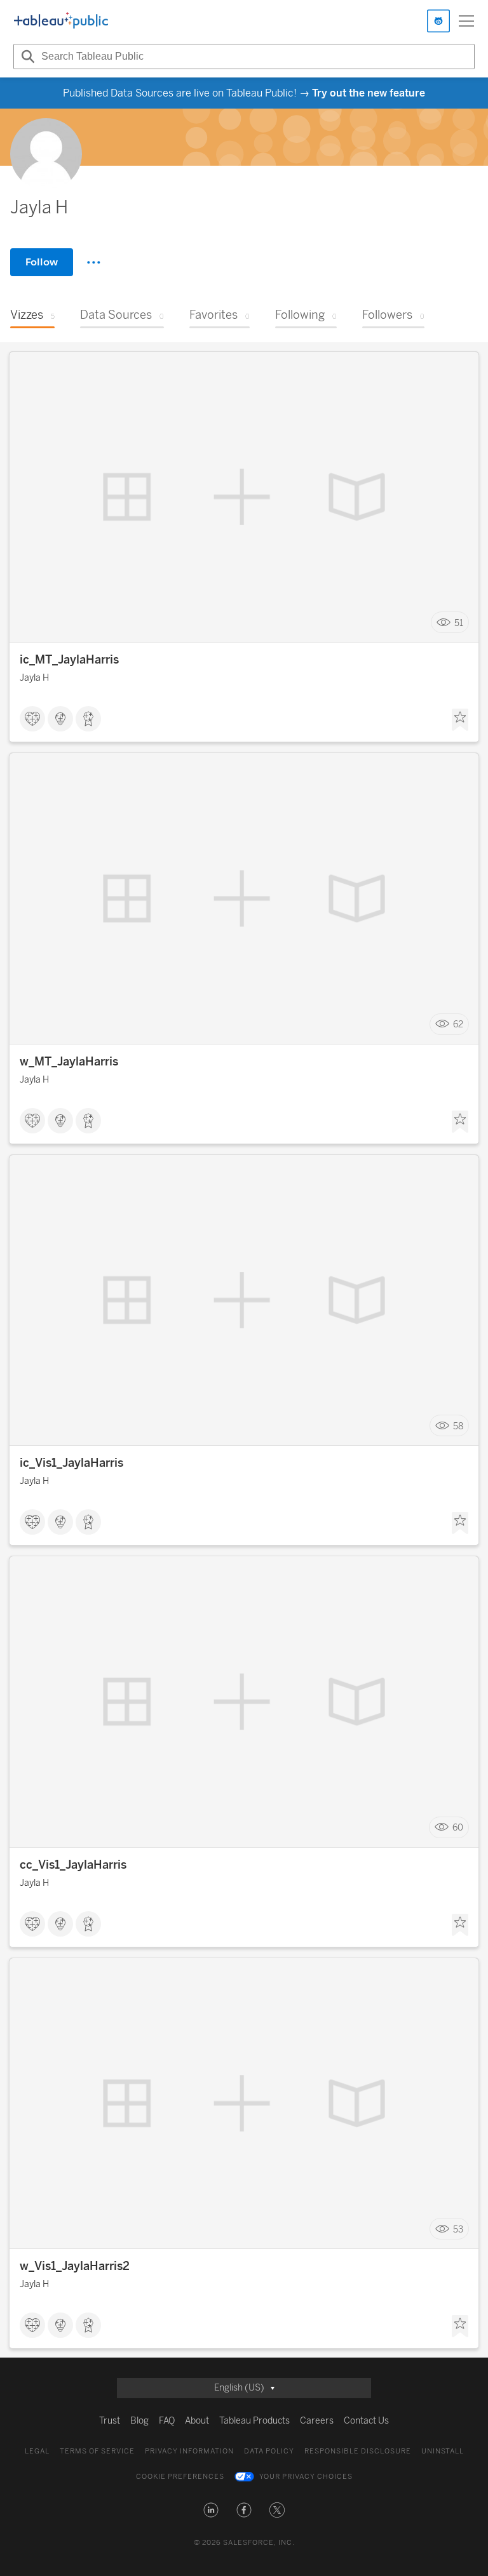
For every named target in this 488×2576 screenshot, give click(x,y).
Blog (139, 2421)
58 (458, 1426)
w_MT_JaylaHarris (69, 1062)
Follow (42, 262)
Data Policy (269, 2451)
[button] (211, 2510)
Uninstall (443, 2451)
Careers (317, 2421)
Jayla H (34, 678)
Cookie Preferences (180, 2477)
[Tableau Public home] (61, 21)
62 (458, 1024)
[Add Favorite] (460, 720)
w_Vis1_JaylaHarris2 (75, 2266)
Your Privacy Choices (306, 2477)
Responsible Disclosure (358, 2451)
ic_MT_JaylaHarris (69, 660)
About (197, 2421)
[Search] (26, 57)
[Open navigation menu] (466, 21)
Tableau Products (254, 2421)
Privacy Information (189, 2451)
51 (459, 623)
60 (458, 1828)
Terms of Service (97, 2451)
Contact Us (366, 2421)
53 (458, 2229)
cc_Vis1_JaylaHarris (73, 1865)
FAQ (167, 2421)
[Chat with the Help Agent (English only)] (438, 21)
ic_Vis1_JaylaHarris (71, 1463)
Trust (110, 2421)
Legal (37, 2451)
